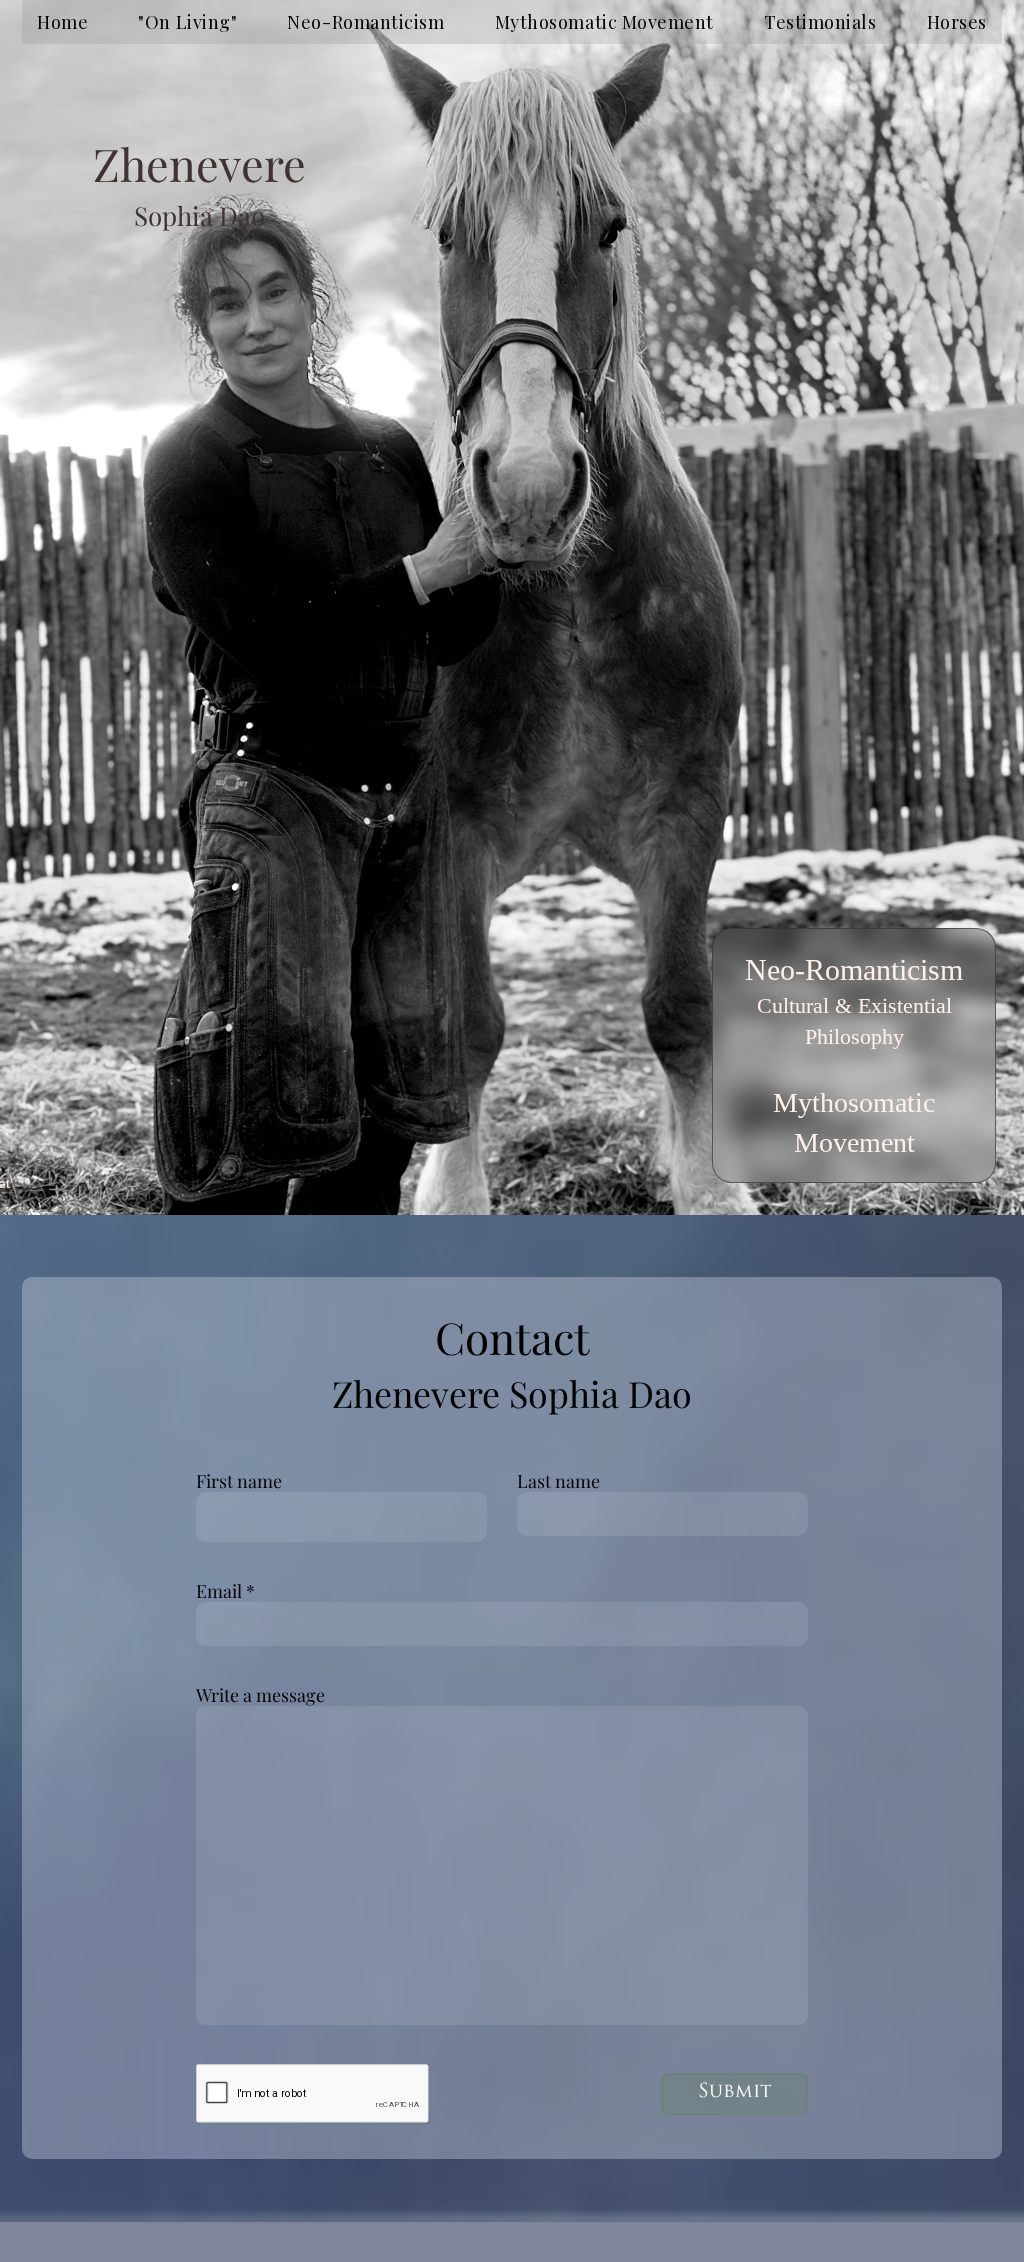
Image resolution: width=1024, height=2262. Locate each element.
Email (219, 1591)
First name (239, 1481)
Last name (558, 1481)
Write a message (260, 1695)
